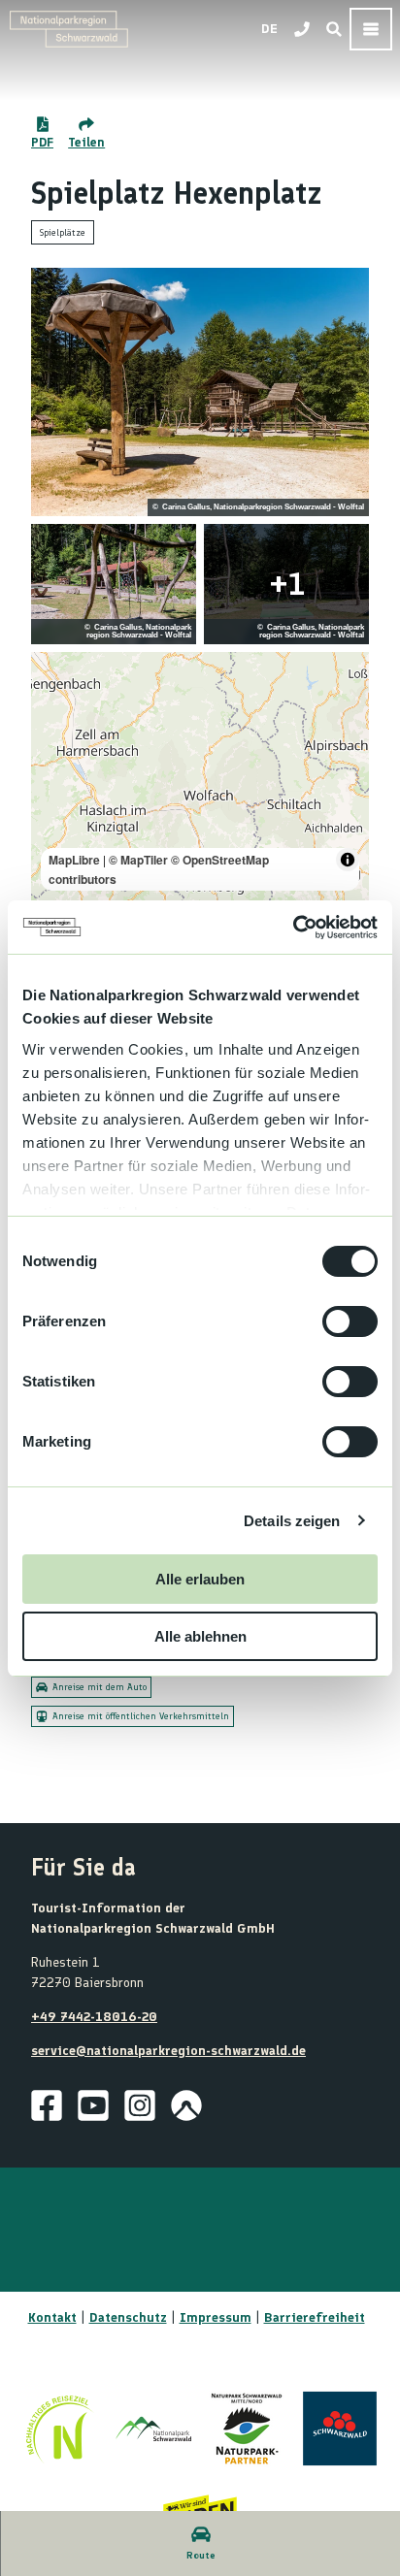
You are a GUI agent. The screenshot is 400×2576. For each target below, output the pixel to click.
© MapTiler (138, 860)
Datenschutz (128, 2317)
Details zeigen (292, 1521)
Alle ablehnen (200, 1636)
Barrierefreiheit (315, 2317)
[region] (200, 776)
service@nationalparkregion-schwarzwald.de (168, 2051)
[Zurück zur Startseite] (69, 29)
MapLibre (74, 860)
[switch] (350, 1321)
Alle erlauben (200, 1579)
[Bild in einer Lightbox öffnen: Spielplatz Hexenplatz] (200, 392)
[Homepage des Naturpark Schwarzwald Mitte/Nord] (247, 2429)
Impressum (216, 2317)
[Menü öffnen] (371, 29)
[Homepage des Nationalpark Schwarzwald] (153, 2429)
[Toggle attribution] (348, 860)
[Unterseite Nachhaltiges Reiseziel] (60, 2429)
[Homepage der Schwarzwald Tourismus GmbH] (340, 2429)
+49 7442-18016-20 (94, 2017)
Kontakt (52, 2317)
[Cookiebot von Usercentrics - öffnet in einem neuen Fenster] (293, 928)
